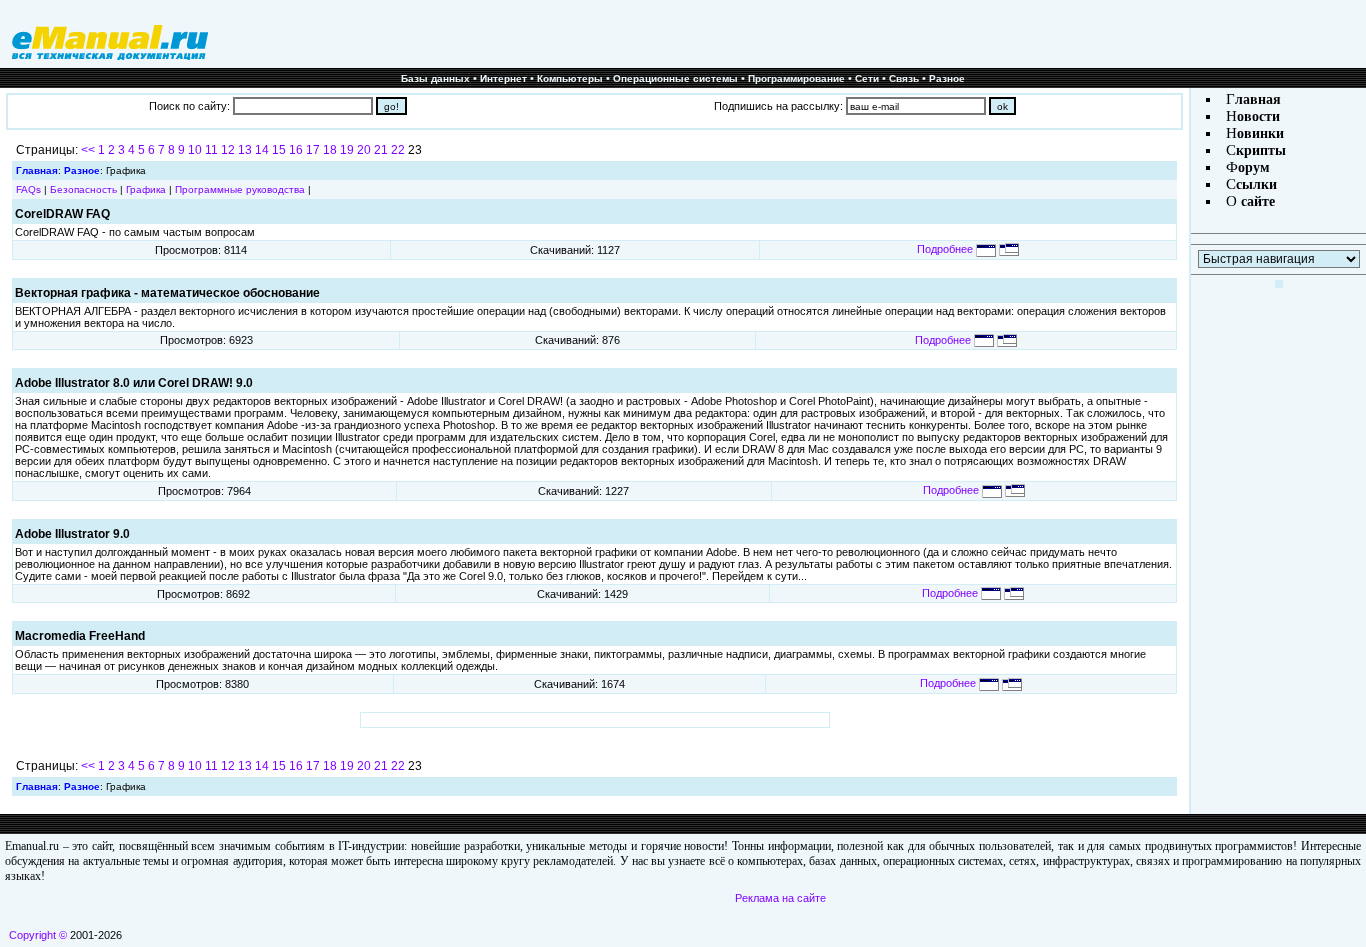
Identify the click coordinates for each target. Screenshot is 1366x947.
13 (245, 150)
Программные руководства (240, 189)
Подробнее (946, 249)
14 (262, 150)
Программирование (796, 78)
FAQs (28, 189)
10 (195, 150)
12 (228, 150)
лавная (1258, 99)
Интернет (503, 78)
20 (364, 150)
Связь (904, 78)
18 (330, 150)
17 (313, 150)
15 (279, 150)
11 (211, 150)
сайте (1256, 201)
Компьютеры (570, 78)
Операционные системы (675, 78)
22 (398, 150)
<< (88, 150)
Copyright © (38, 935)
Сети (867, 78)
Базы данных (435, 78)
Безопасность (83, 189)
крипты (1261, 150)
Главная (37, 170)
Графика (146, 189)
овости (1258, 116)
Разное (947, 78)
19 (347, 150)
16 (296, 150)
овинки (1260, 133)
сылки (1256, 184)
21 (381, 150)
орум (1254, 167)
